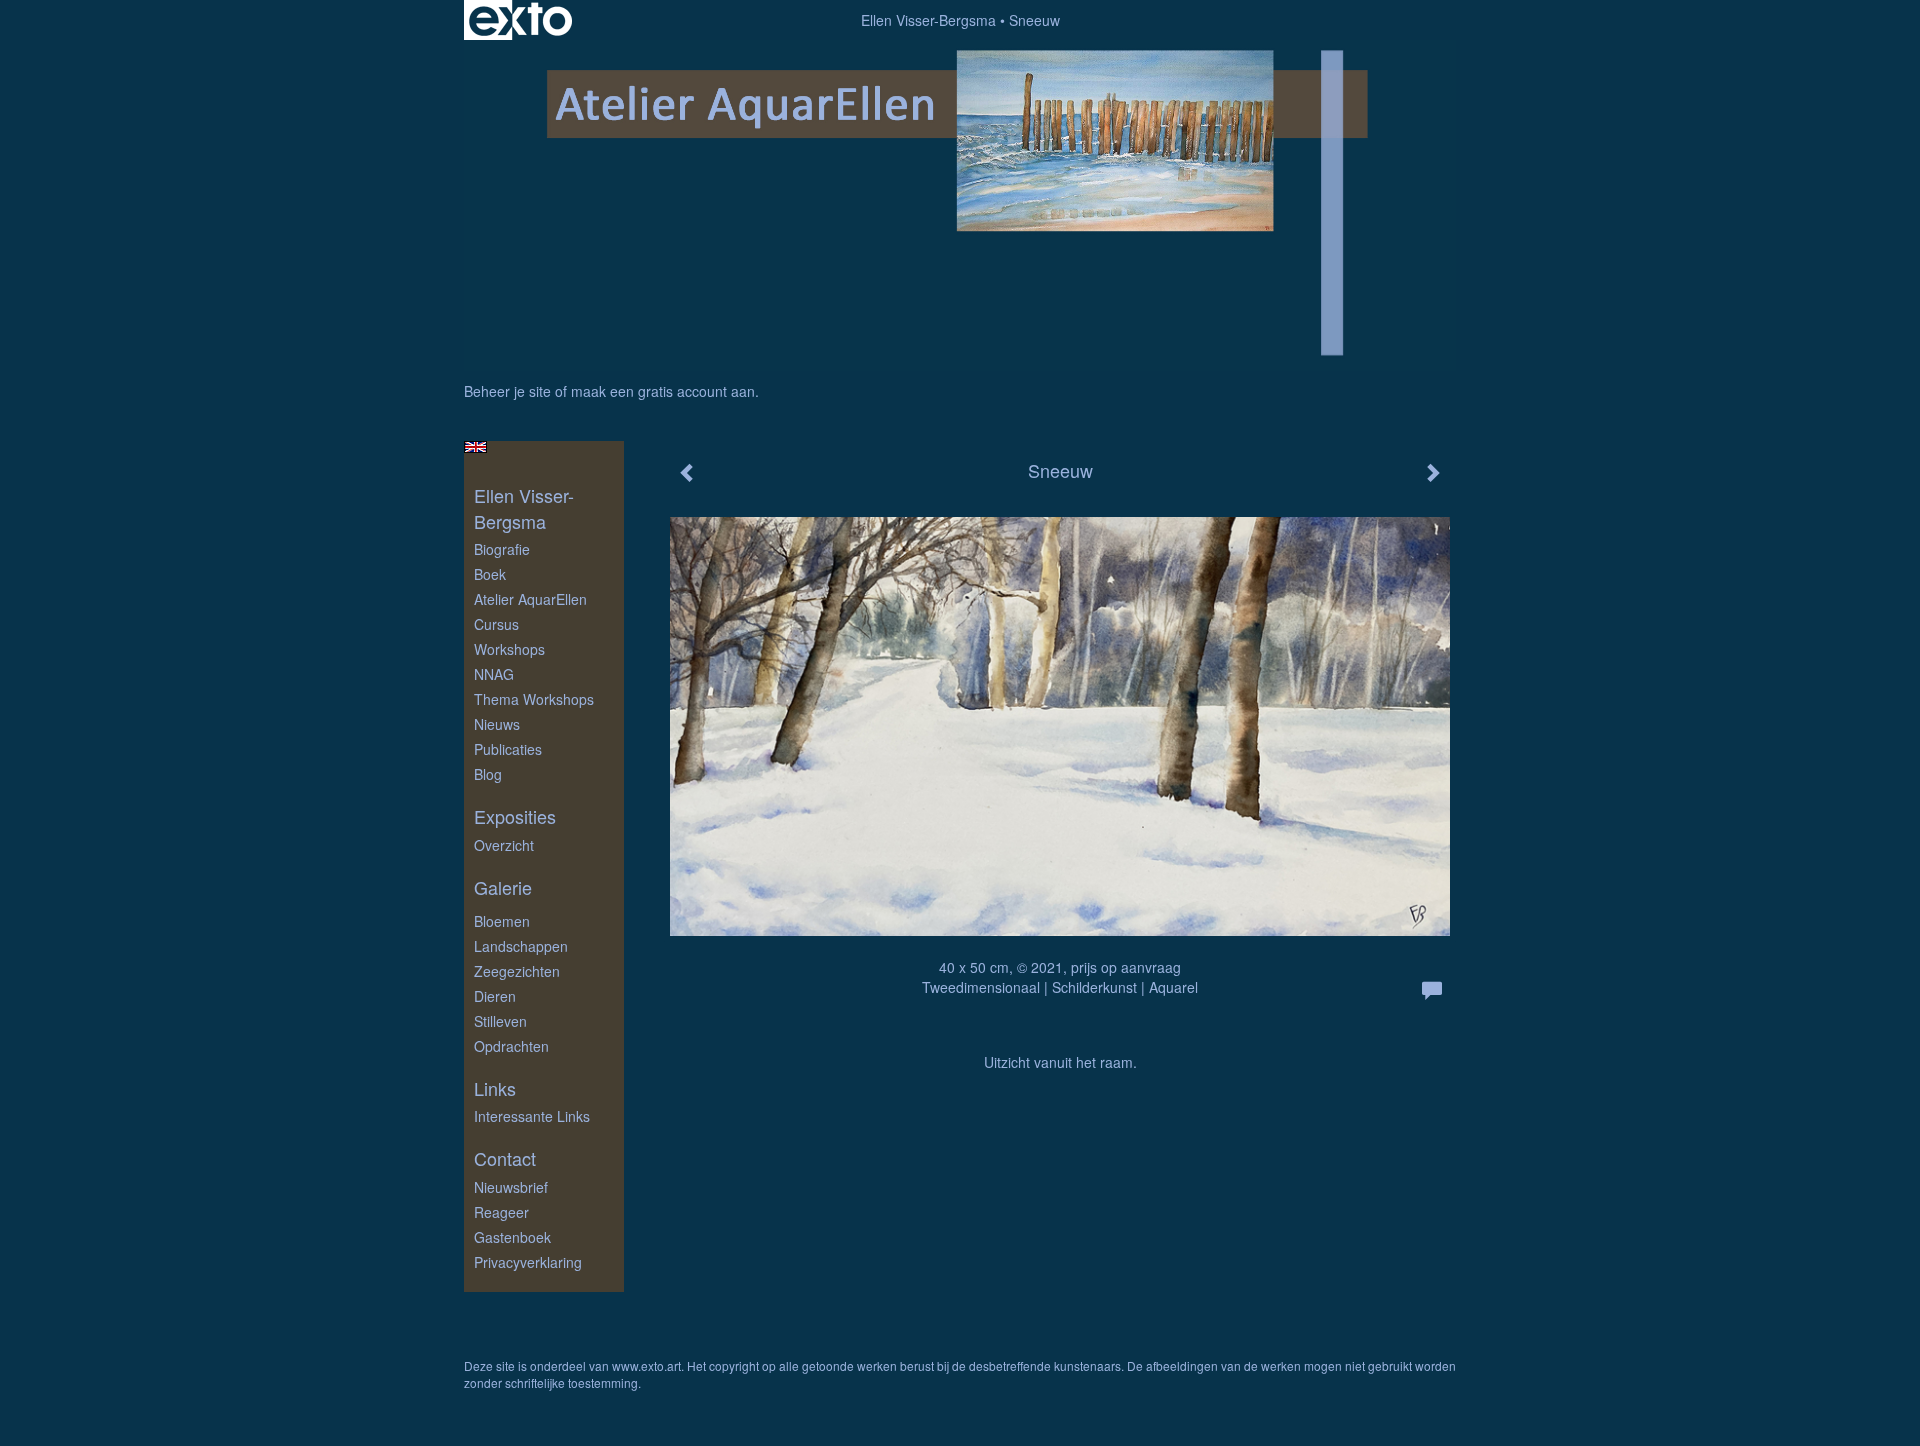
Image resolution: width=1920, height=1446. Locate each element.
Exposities (515, 816)
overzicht (504, 845)
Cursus (496, 624)
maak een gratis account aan (663, 391)
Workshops (509, 649)
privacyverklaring (528, 1262)
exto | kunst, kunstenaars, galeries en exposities (520, 20)
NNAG (494, 674)
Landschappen (521, 946)
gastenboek (512, 1237)
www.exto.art (646, 1365)
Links (495, 1088)
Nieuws (497, 724)
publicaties (508, 749)
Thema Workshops (534, 699)
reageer (501, 1212)
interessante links (532, 1116)
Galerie (503, 887)
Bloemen (502, 921)
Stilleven (500, 1021)
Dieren (495, 996)
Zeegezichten (517, 971)
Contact (505, 1158)
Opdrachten (511, 1046)
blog (488, 774)
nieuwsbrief (511, 1187)
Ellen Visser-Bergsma (928, 20)
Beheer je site (507, 391)
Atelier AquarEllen (530, 599)
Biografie (502, 549)
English (475, 447)
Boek (490, 574)
